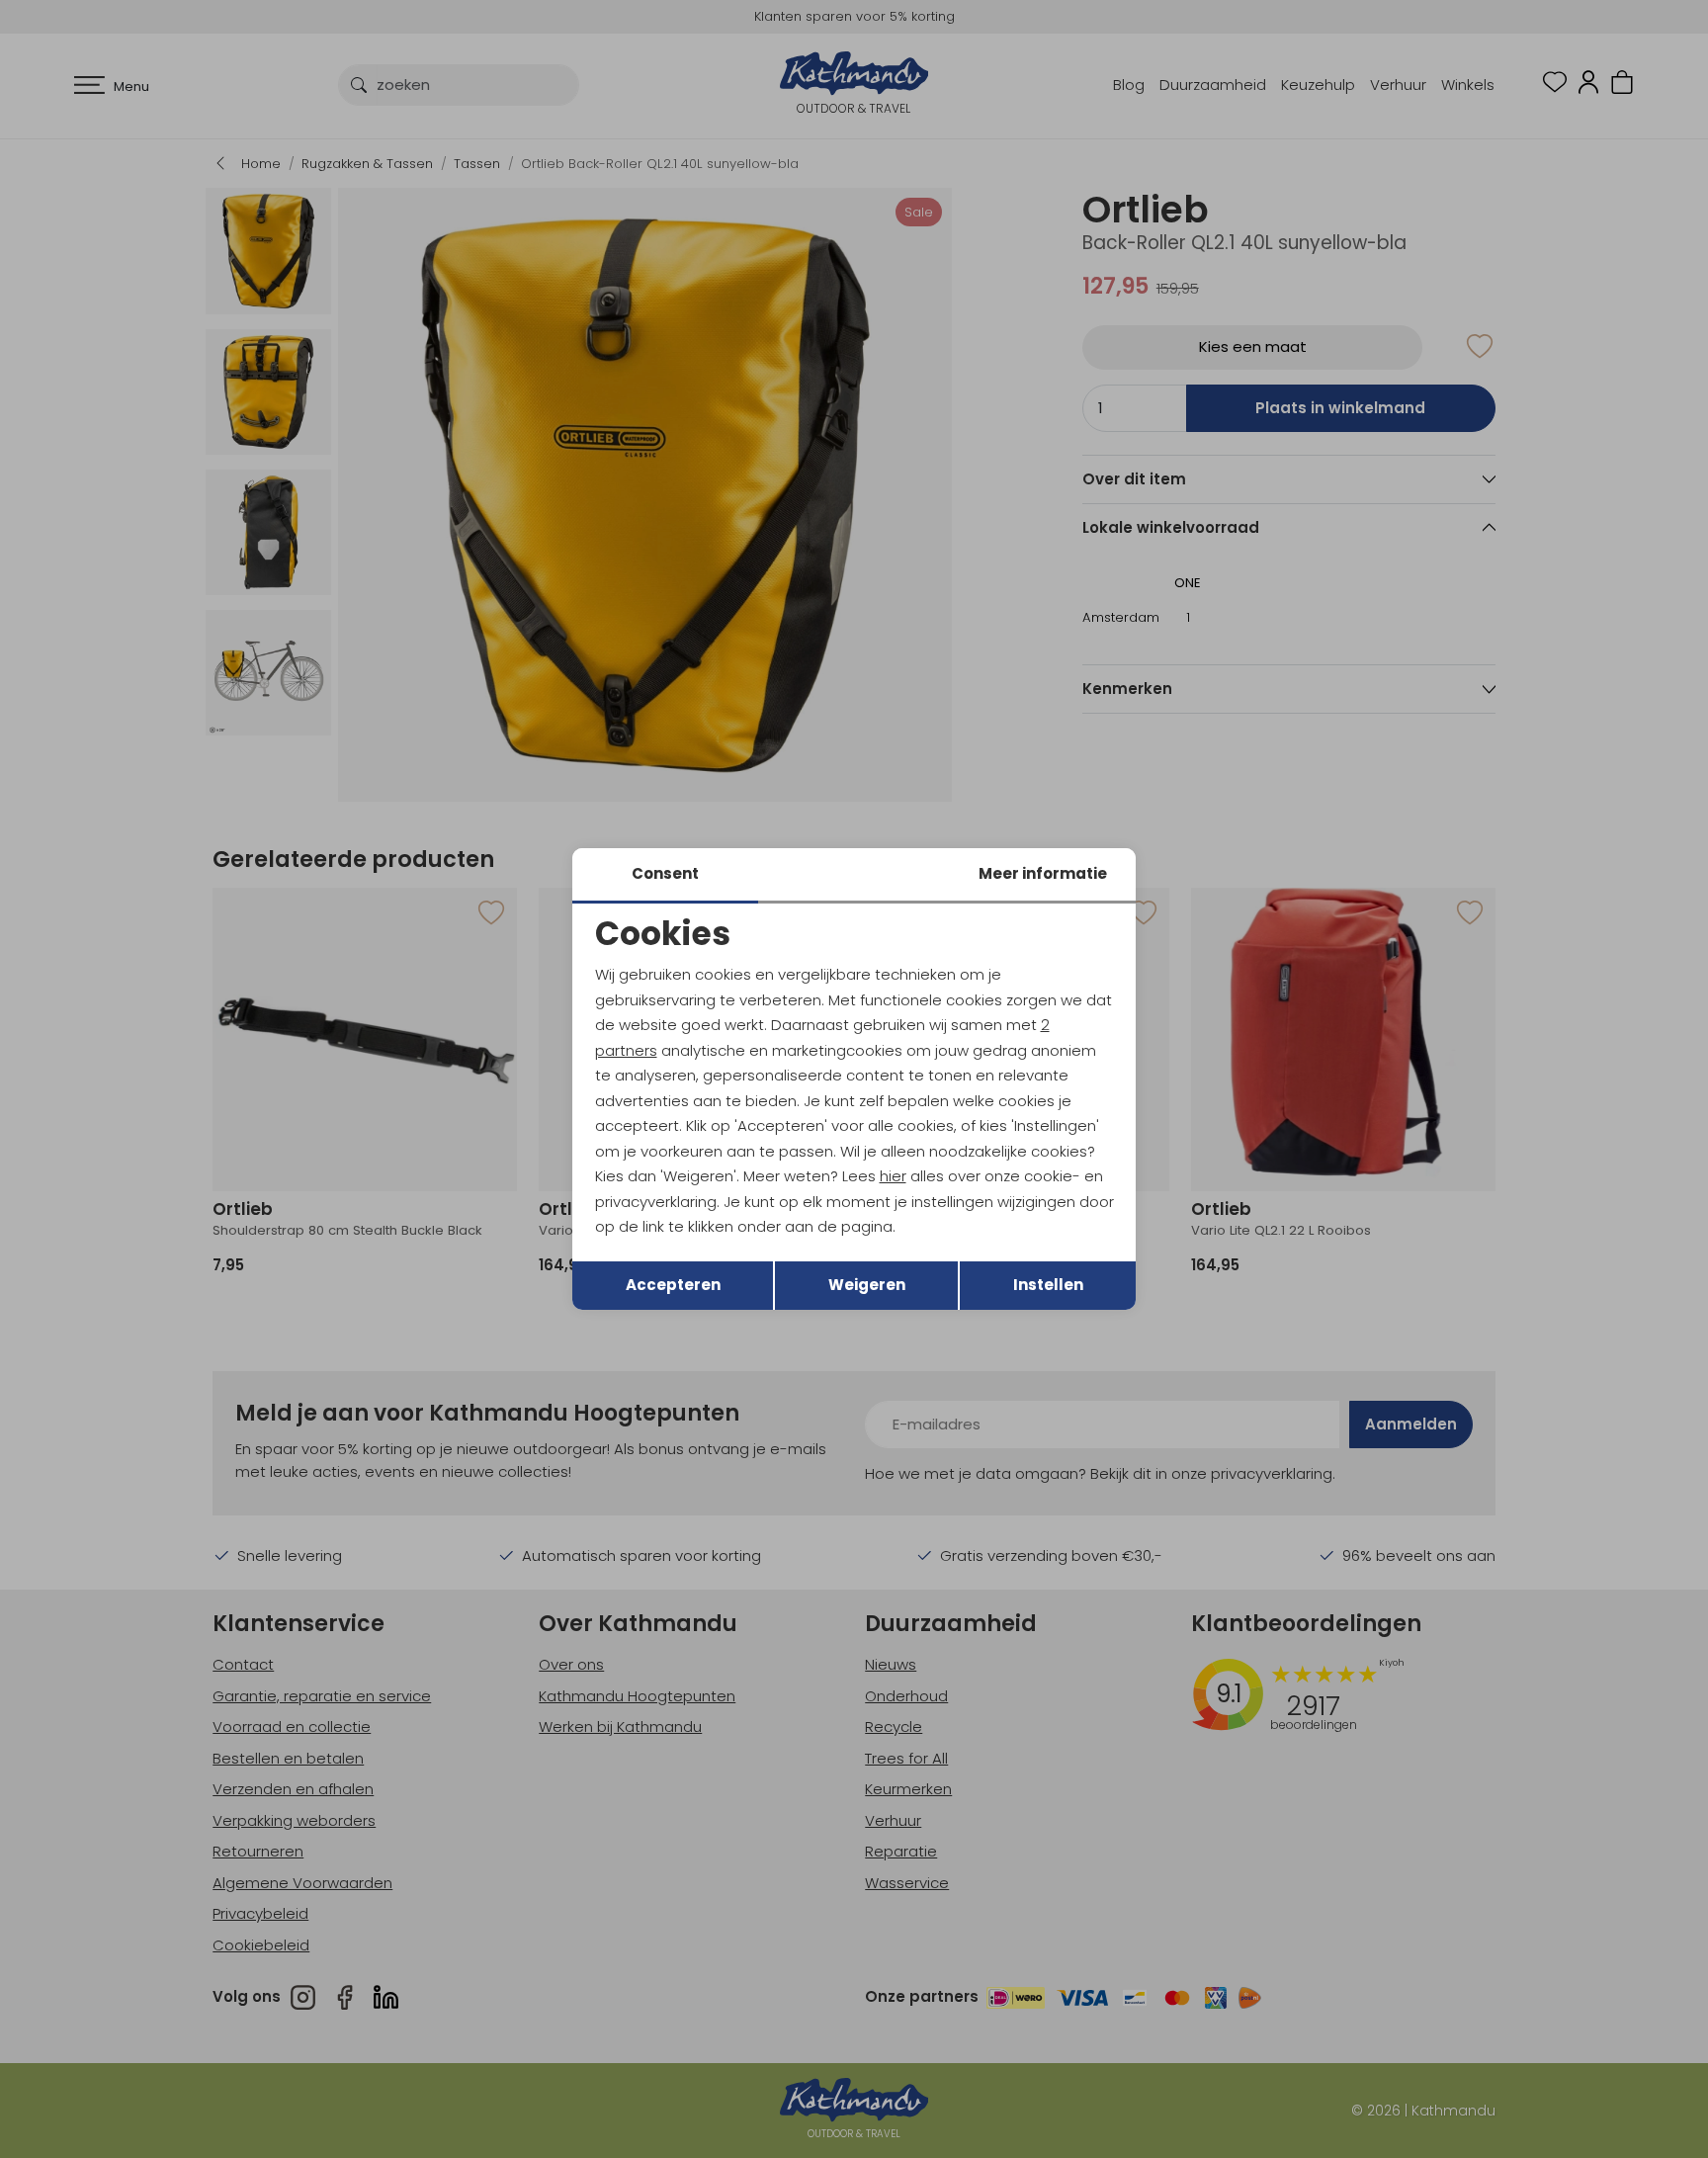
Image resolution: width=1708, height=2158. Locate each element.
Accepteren (673, 1285)
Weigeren (867, 1285)
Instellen (1048, 1285)
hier (893, 1176)
